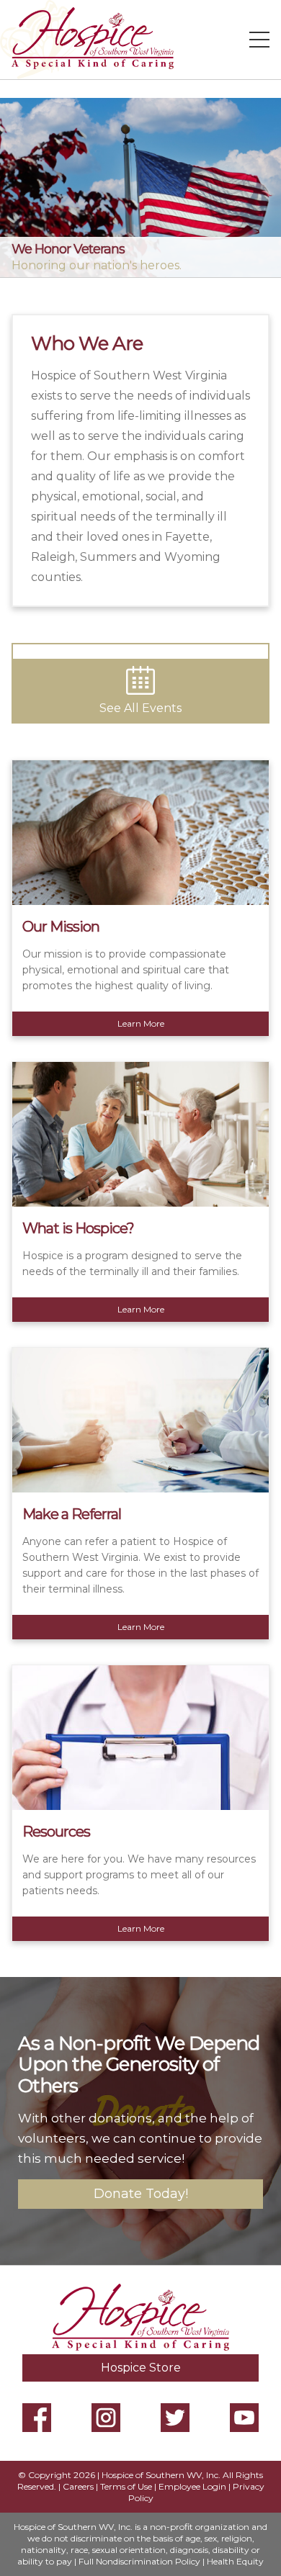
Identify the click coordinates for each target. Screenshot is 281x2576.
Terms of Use (126, 2486)
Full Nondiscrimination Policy (139, 2561)
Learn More (141, 1023)
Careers (78, 2486)
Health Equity (235, 2561)
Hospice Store (141, 2368)
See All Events (140, 708)
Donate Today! (141, 2194)
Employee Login (192, 2486)
